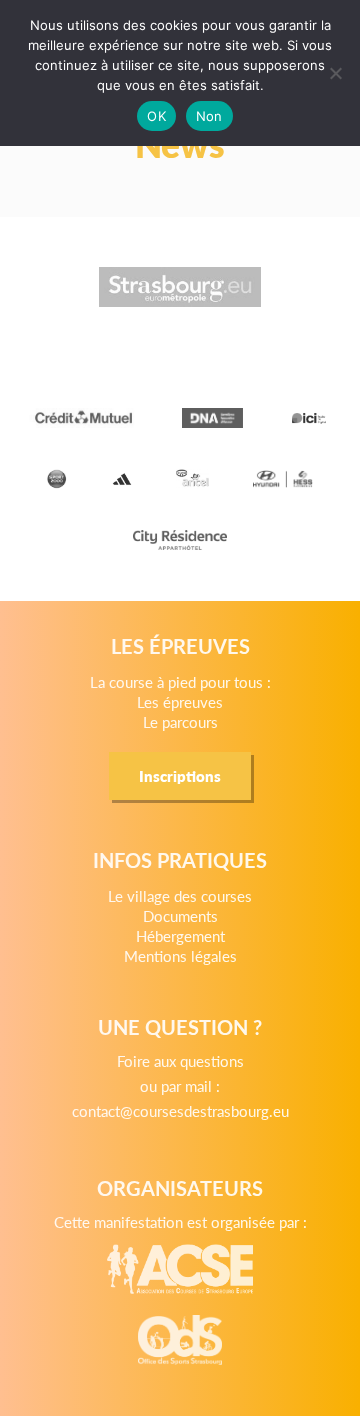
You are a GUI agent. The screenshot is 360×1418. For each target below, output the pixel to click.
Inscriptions (180, 775)
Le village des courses (180, 895)
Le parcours (180, 721)
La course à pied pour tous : (180, 681)
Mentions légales (180, 955)
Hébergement (180, 935)
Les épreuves (180, 701)
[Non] (335, 73)
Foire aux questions (180, 1060)
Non (209, 116)
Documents (180, 915)
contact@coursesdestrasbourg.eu (180, 1110)
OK (156, 116)
